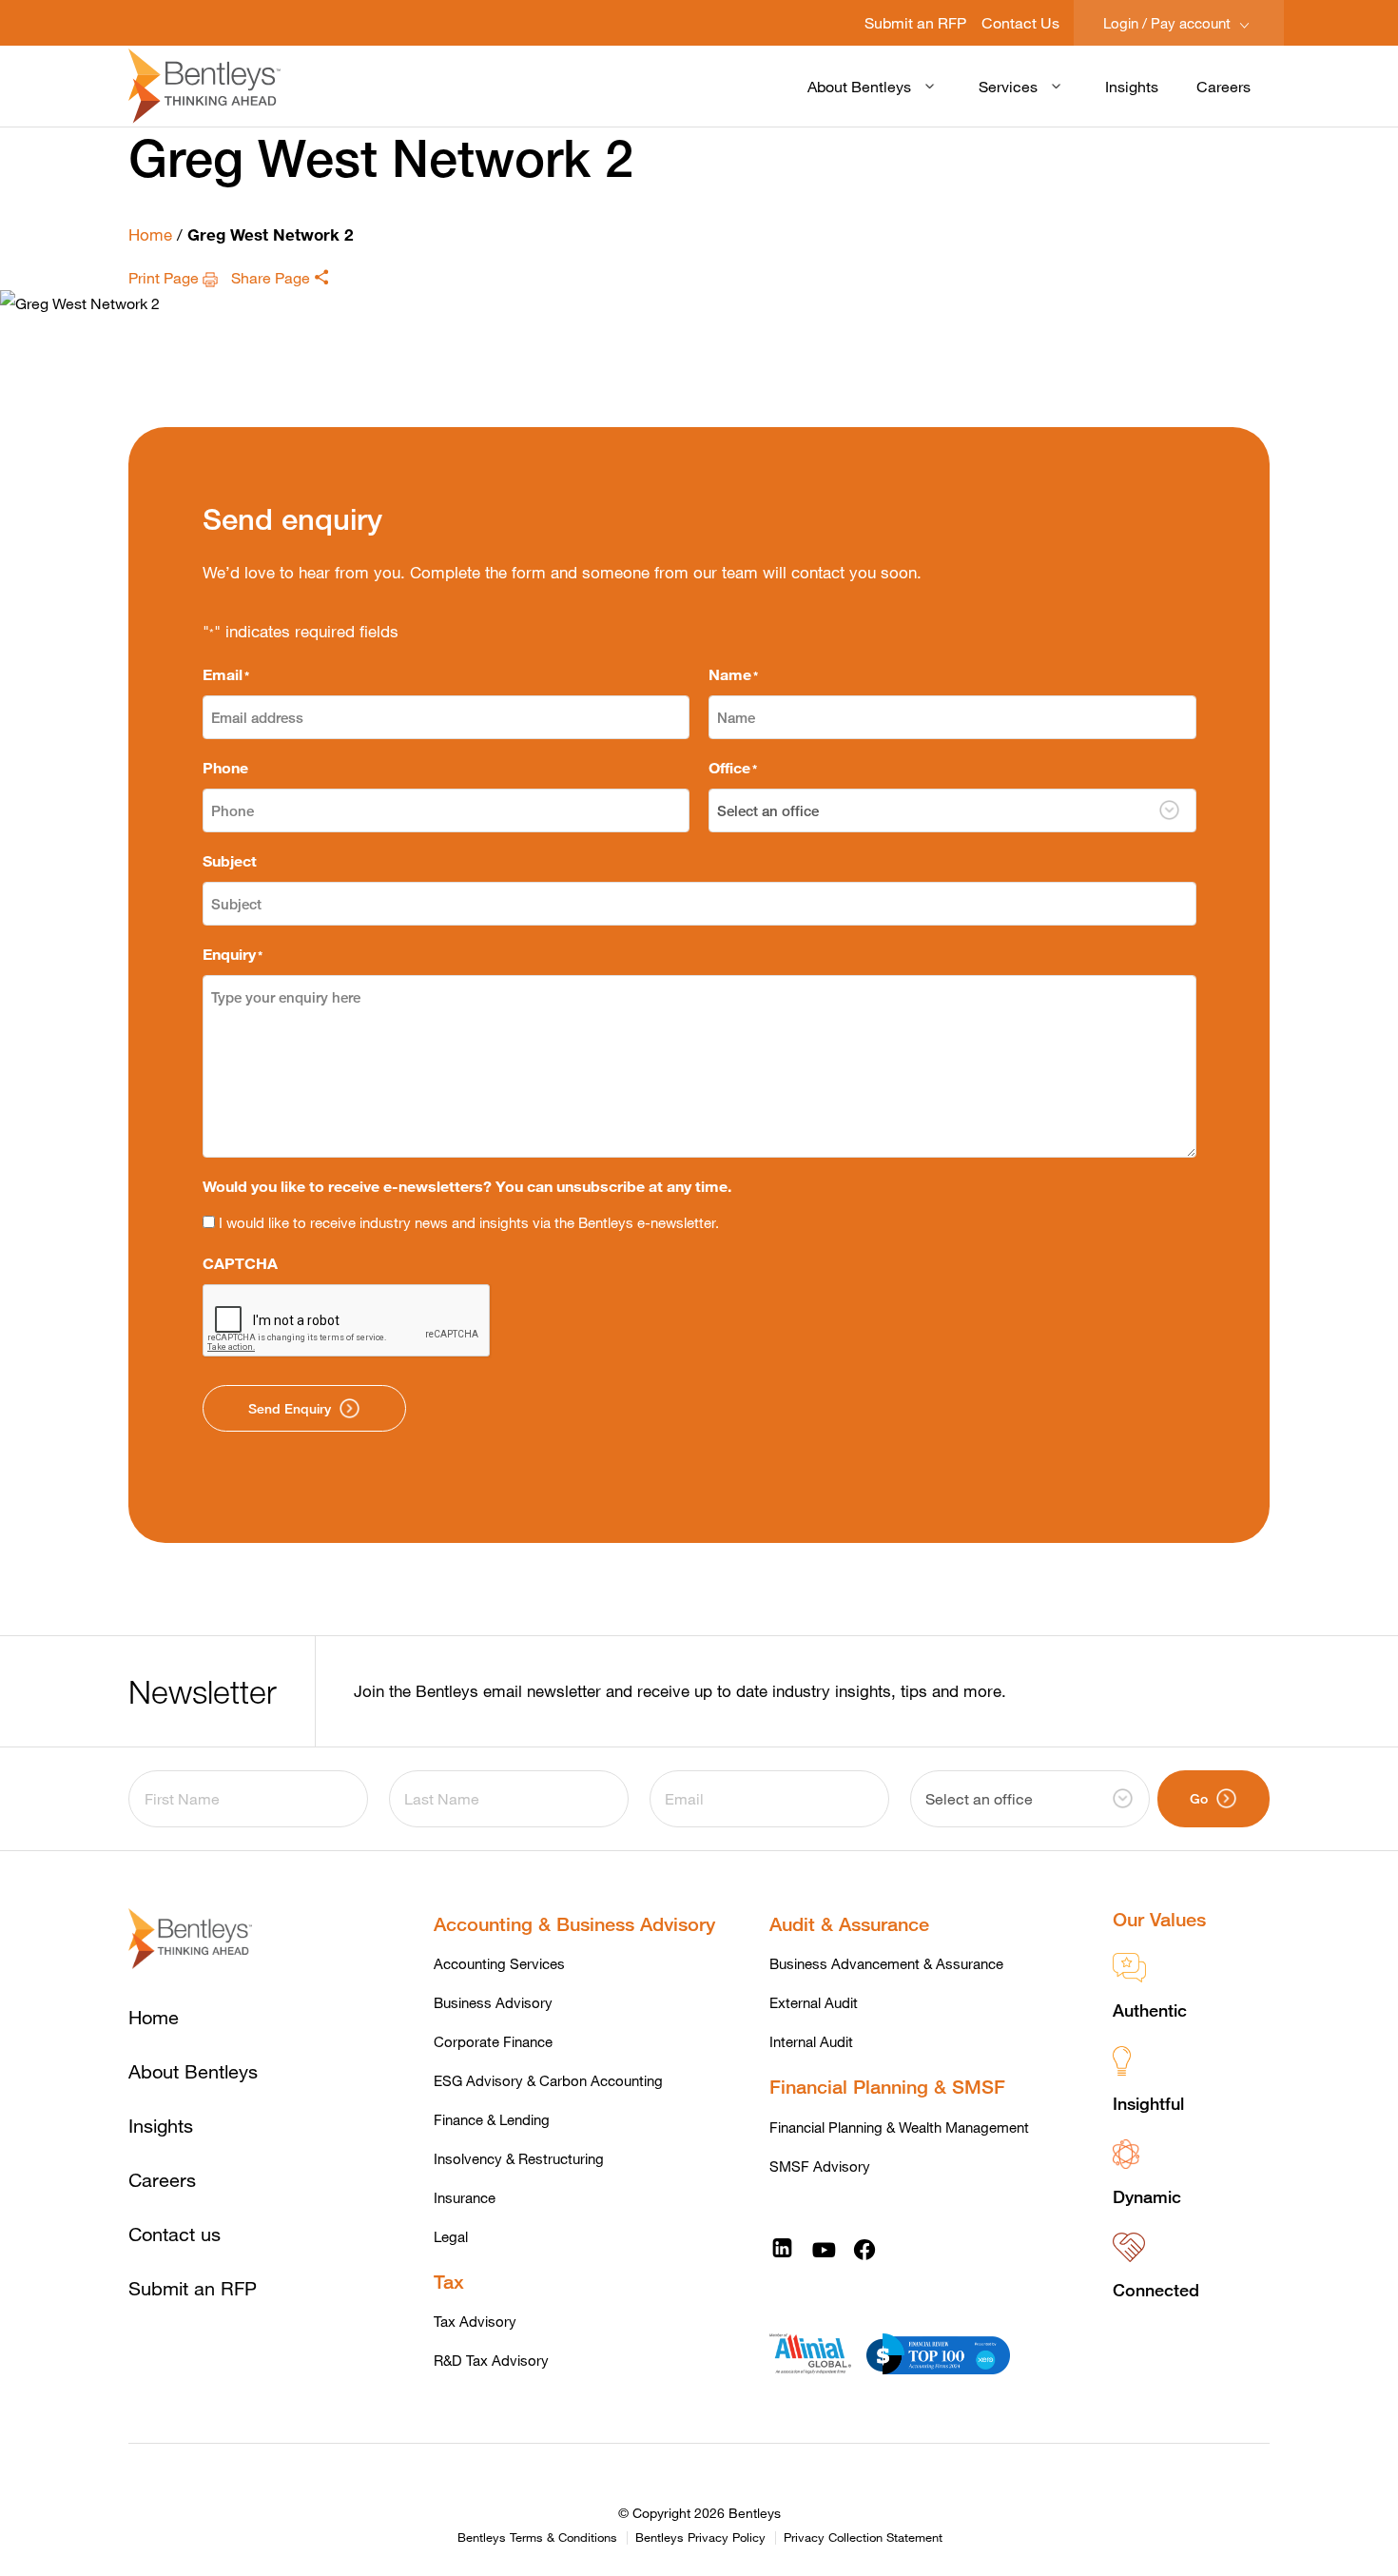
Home (150, 234)
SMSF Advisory (820, 2166)
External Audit (814, 2002)
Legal (451, 2236)
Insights (1132, 86)
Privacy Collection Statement (863, 2538)
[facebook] (864, 2248)
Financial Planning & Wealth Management (899, 2127)
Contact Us (1020, 22)
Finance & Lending (492, 2119)
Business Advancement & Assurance (886, 1963)
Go (1199, 1798)
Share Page (272, 277)
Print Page (165, 277)
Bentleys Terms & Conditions (537, 2538)
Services (1008, 86)
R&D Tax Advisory (491, 2360)
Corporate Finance (493, 2041)
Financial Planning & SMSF (887, 2087)
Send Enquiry (290, 1408)
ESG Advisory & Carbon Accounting (548, 2080)
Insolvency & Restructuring (519, 2158)
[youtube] (824, 2248)
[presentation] (347, 1321)
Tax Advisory (475, 2321)
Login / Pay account (1169, 23)
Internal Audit (811, 2041)
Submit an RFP (915, 22)
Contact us (175, 2234)
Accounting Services (499, 1963)
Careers (1223, 86)
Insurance (465, 2197)
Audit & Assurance (849, 1924)
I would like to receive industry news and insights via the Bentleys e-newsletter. (469, 1222)
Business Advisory (493, 2002)
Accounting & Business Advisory (574, 1924)
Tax (449, 2282)
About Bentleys (859, 86)
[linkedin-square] (782, 2248)
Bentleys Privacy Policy (700, 2538)
